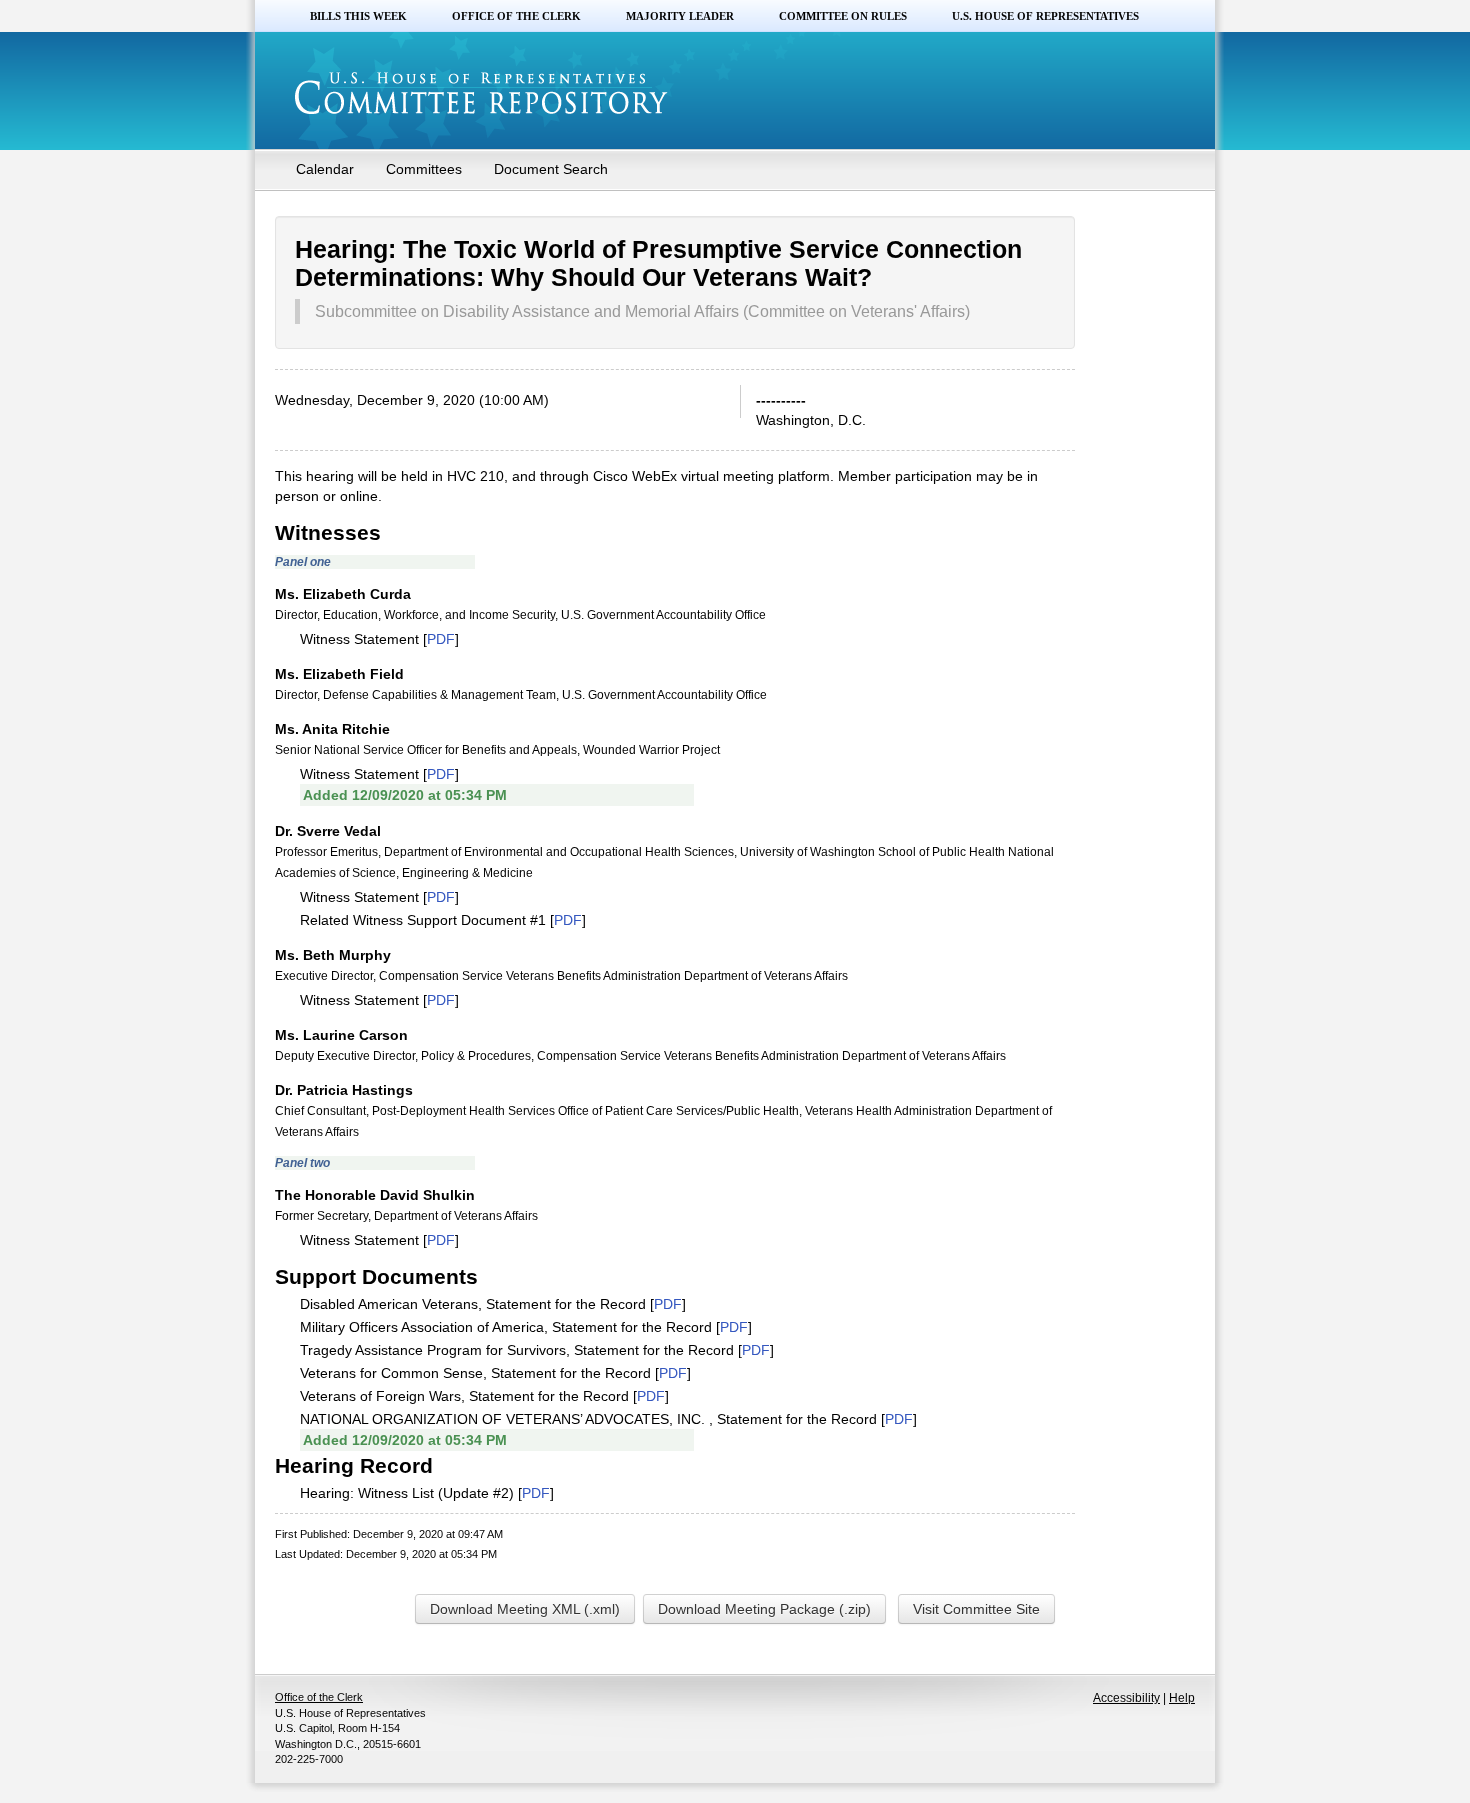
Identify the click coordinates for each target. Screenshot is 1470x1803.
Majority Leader (680, 16)
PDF (441, 639)
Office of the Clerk (516, 16)
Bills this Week (358, 16)
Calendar (325, 169)
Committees (424, 169)
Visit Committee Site (976, 1609)
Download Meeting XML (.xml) (525, 1609)
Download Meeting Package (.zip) (764, 1609)
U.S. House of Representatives (1045, 16)
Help (1182, 1698)
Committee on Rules (843, 16)
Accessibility (1126, 1698)
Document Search (551, 169)
